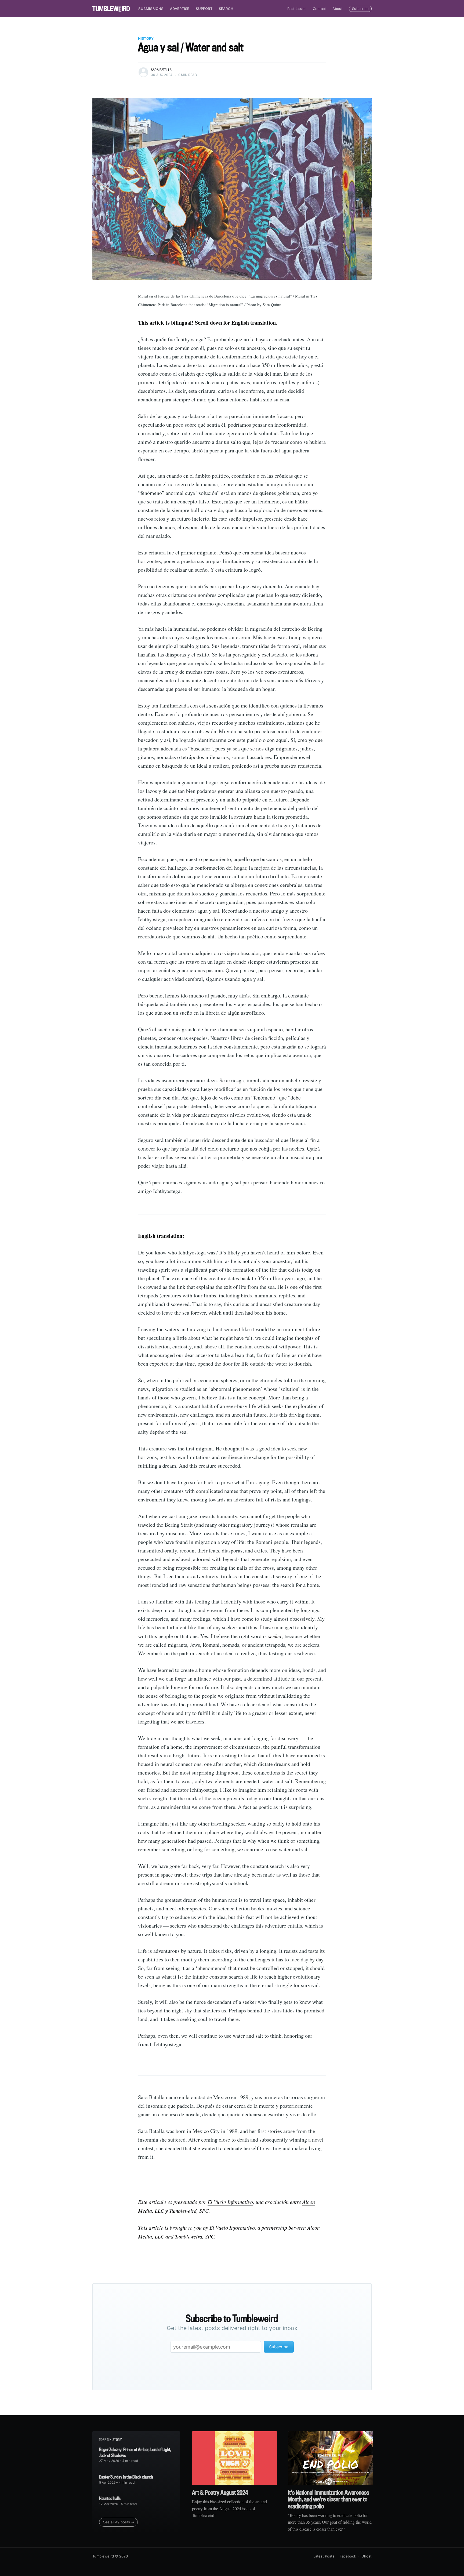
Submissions (151, 9)
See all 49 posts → (119, 2522)
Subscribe (360, 9)
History (146, 38)
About (338, 9)
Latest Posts (324, 2556)
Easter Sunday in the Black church (126, 2477)
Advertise (180, 9)
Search (226, 9)
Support (204, 9)
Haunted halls (110, 2498)
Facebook (348, 2556)
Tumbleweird (103, 2556)
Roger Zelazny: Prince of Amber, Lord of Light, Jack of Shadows (135, 2452)
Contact (319, 9)
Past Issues (297, 9)
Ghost (367, 2556)
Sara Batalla (161, 70)
